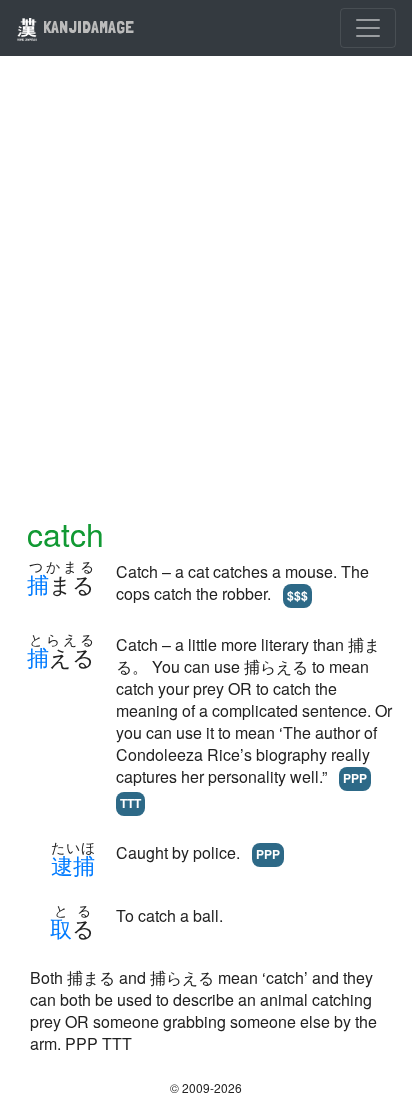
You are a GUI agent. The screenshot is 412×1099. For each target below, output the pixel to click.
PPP (355, 778)
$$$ (297, 595)
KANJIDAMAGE (86, 26)
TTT (130, 803)
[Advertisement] (206, 298)
